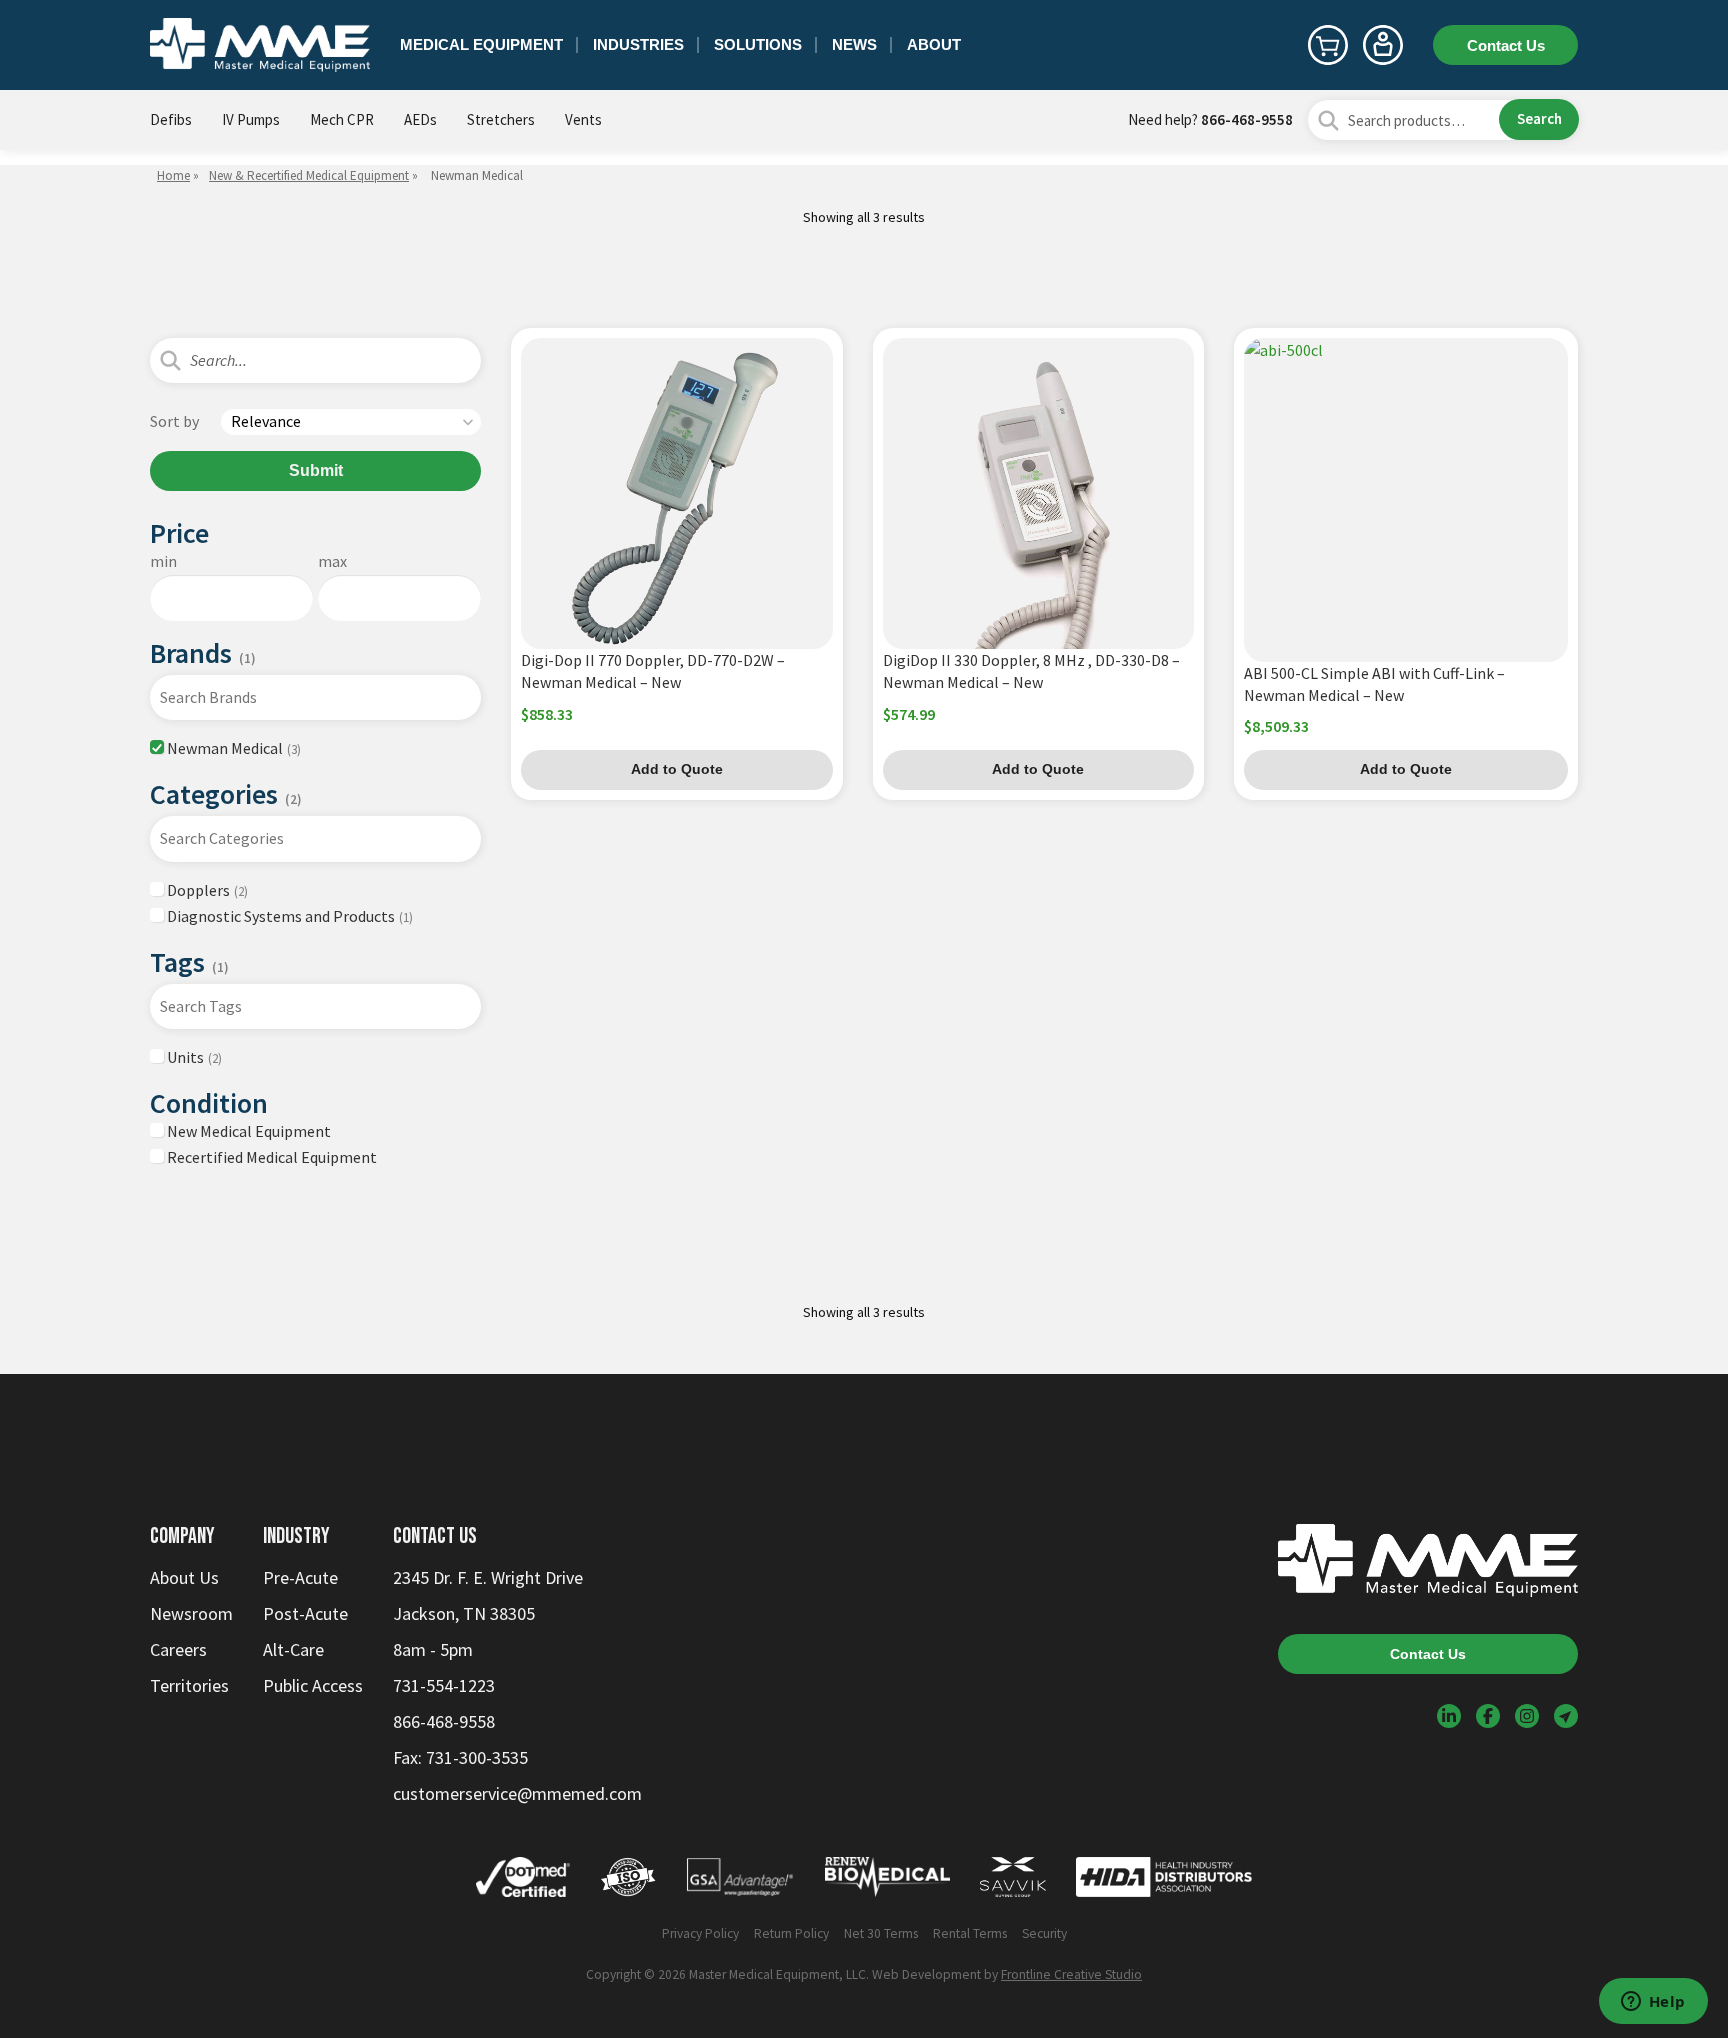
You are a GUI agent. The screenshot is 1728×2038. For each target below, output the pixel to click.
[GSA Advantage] (740, 1881)
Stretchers (501, 119)
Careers (178, 1649)
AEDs (420, 119)
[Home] (260, 45)
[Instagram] (1527, 1716)
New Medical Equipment (247, 1131)
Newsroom (191, 1613)
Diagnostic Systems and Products (288, 916)
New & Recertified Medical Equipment (309, 175)
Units (193, 1057)
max (332, 561)
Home (173, 175)
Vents (583, 119)
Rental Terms (970, 1933)
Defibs (171, 119)
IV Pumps (251, 119)
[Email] (1566, 1716)
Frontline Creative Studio (1071, 1974)
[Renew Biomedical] (887, 1881)
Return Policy (791, 1933)
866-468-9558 (1247, 119)
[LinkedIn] (1449, 1716)
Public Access (313, 1685)
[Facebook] (1488, 1716)
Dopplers (206, 890)
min (163, 561)
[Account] (1383, 45)
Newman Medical (232, 748)
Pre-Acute (300, 1577)
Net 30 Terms (881, 1933)
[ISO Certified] (628, 1881)
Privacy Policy (700, 1933)
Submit (316, 470)
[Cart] (1328, 45)
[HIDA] (1164, 1881)
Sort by (174, 421)
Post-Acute (305, 1613)
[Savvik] (1013, 1881)
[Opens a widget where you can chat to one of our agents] (1653, 2003)
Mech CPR (342, 119)
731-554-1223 (444, 1685)
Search (1539, 118)
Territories (189, 1685)
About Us (184, 1577)
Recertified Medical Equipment (270, 1157)
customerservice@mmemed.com (517, 1793)
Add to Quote (677, 769)
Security (1044, 1933)
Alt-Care (293, 1649)
